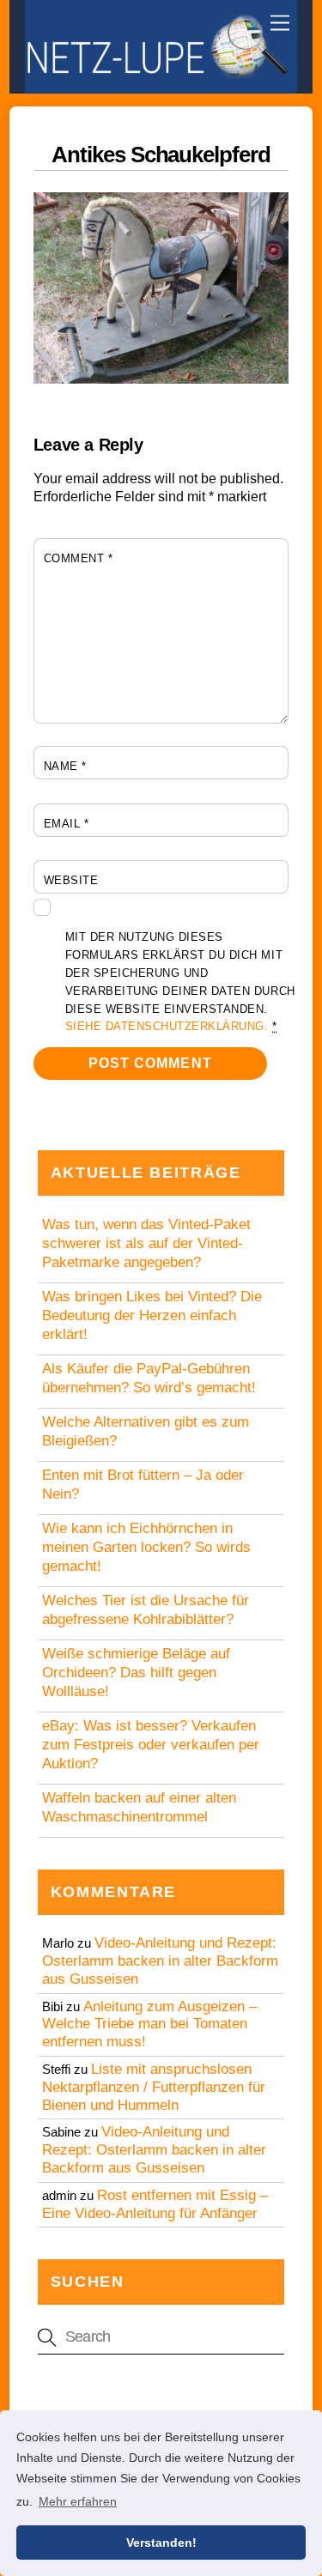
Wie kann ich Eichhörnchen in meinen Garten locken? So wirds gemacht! (146, 1547)
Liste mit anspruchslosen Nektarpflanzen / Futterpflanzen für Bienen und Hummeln (154, 2087)
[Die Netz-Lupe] (157, 72)
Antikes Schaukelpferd (161, 155)
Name (65, 766)
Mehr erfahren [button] (78, 2501)
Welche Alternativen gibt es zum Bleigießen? (146, 1431)
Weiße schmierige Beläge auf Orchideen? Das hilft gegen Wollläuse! (136, 1673)
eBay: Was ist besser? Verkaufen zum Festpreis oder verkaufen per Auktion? (151, 1745)
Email (67, 824)
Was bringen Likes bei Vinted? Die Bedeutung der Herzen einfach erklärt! (152, 1315)
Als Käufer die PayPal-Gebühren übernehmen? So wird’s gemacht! (149, 1378)
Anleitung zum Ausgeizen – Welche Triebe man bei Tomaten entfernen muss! (149, 2024)
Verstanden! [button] (161, 2543)
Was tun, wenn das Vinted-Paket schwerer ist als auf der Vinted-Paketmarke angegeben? (146, 1243)
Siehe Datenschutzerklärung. (167, 1026)
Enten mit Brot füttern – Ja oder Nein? (143, 1485)
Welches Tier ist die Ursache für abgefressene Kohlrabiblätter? (146, 1610)
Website (71, 880)
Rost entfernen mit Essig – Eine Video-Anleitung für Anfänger (155, 2204)
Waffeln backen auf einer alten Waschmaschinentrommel (139, 1807)
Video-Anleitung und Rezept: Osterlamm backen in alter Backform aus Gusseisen (160, 1961)
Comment (79, 558)
